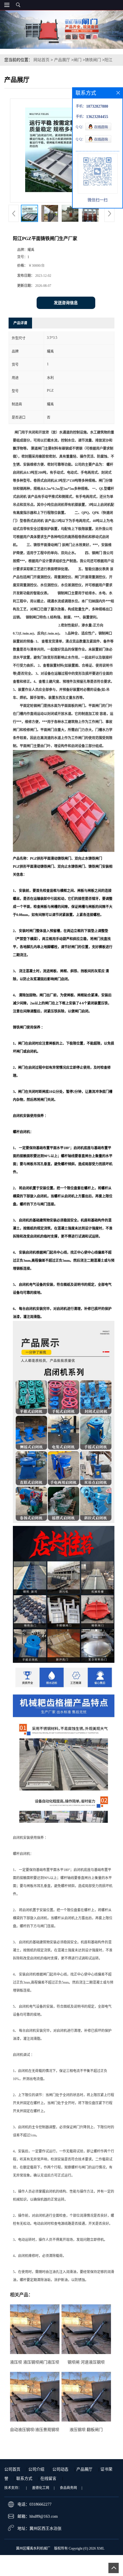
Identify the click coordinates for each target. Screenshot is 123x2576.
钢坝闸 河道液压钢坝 (86, 2362)
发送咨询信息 (66, 303)
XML (101, 2548)
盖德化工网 (41, 2488)
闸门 (78, 60)
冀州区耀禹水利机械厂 (33, 2548)
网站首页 (41, 60)
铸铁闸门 (93, 60)
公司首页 (12, 2469)
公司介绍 (36, 2469)
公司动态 (60, 2469)
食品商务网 (68, 2488)
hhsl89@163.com (44, 2516)
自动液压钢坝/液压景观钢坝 (35, 2430)
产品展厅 (62, 60)
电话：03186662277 (34, 2504)
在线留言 (48, 2479)
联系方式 (24, 2479)
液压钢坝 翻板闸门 (86, 2430)
